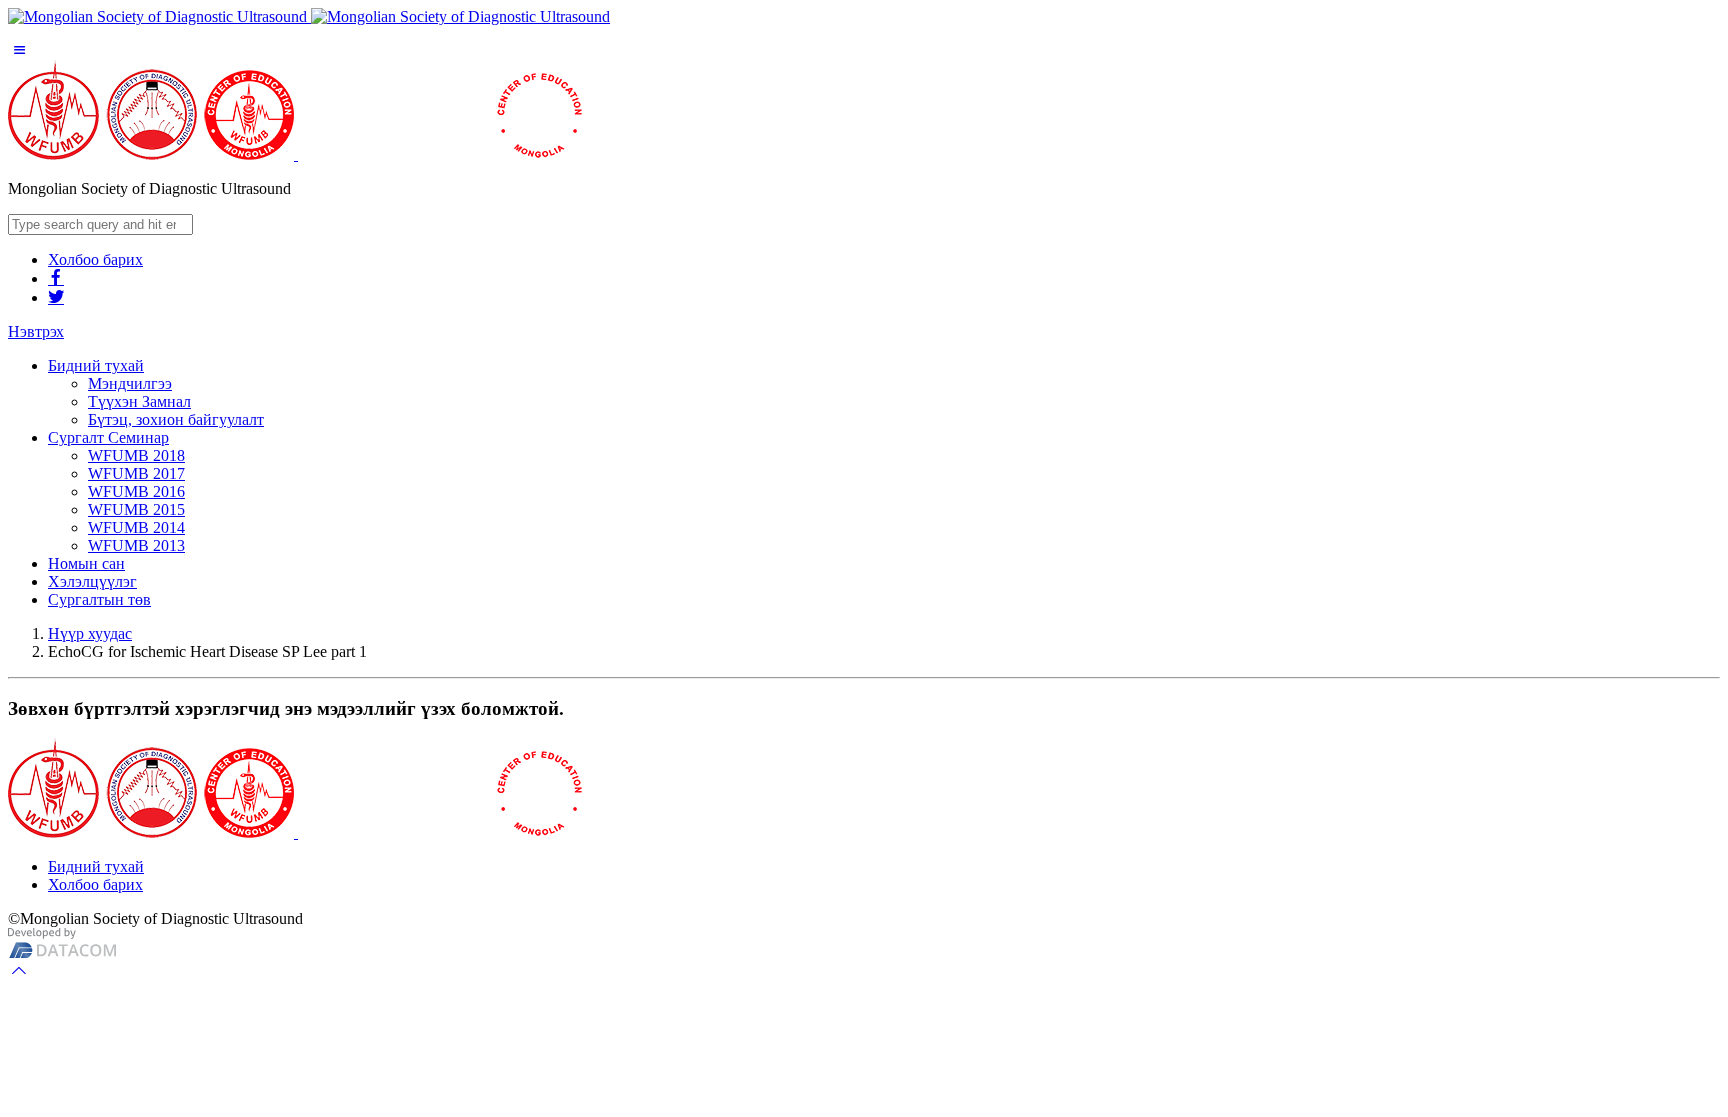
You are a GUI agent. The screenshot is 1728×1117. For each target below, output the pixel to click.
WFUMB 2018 (136, 455)
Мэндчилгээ (130, 383)
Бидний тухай (96, 866)
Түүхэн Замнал (139, 401)
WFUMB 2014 (136, 527)
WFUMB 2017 (136, 473)
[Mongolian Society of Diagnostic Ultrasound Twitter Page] (56, 297)
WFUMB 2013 (136, 545)
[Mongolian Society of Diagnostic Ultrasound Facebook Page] (56, 278)
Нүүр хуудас (90, 633)
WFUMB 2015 (136, 509)
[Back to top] (19, 970)
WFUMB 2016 (136, 491)
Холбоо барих (95, 259)
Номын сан (86, 563)
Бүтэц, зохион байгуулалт (176, 419)
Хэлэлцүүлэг (92, 581)
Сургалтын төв (99, 599)
